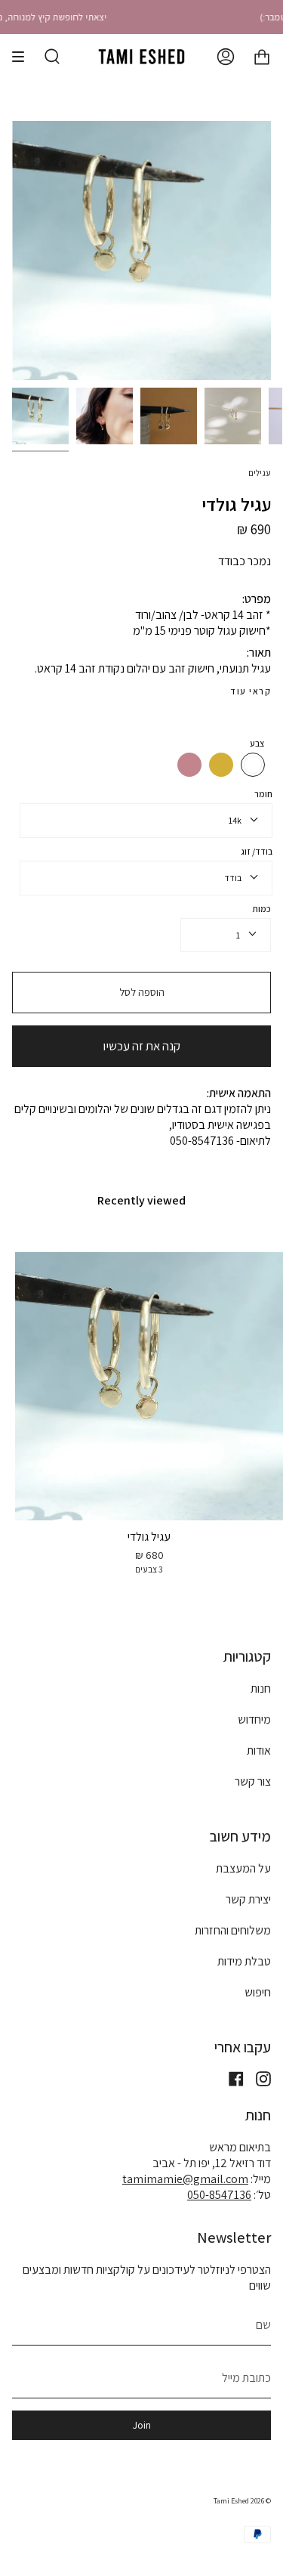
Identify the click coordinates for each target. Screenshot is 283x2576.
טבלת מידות (244, 1961)
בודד (233, 878)
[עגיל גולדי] (40, 416)
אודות (259, 1750)
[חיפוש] (52, 57)
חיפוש (258, 1992)
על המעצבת (243, 1868)
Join (142, 2425)
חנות (261, 1688)
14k (235, 820)
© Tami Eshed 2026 (242, 2501)
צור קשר (253, 1781)
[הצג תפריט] (23, 57)
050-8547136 (219, 2195)
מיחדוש (254, 1719)
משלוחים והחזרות (233, 1930)
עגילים (260, 473)
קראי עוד (251, 691)
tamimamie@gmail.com (185, 2179)
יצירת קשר (248, 1899)
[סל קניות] (262, 57)
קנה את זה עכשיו (141, 1046)
